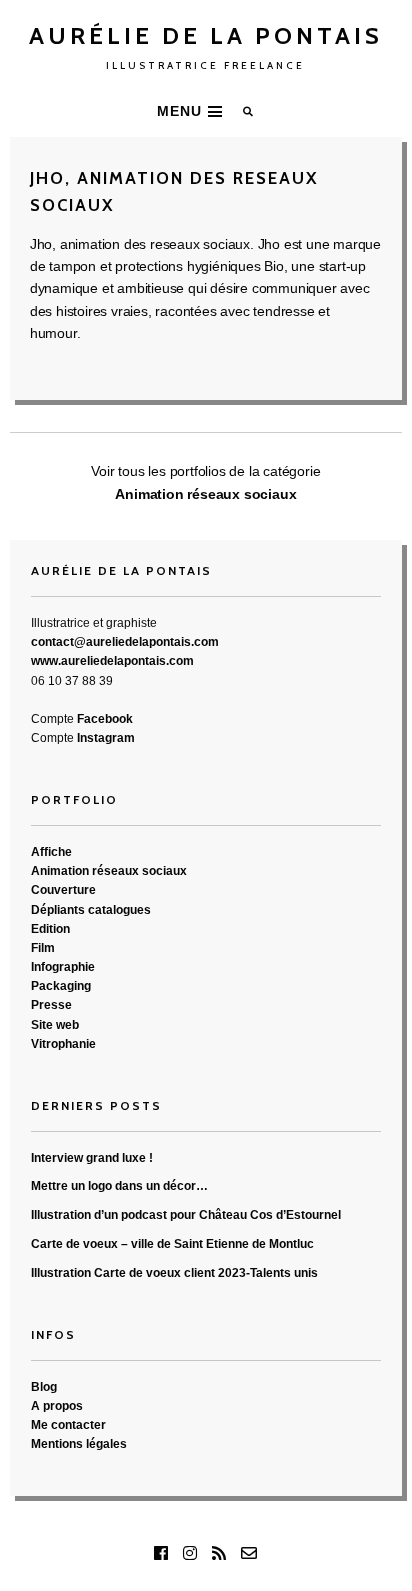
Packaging (61, 986)
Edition (50, 929)
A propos (57, 1406)
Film (43, 948)
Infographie (63, 967)
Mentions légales (79, 1444)
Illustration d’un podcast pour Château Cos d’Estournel (186, 1215)
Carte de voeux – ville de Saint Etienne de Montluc (172, 1244)
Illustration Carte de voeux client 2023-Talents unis (174, 1273)
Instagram (106, 738)
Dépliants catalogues (91, 910)
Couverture (63, 890)
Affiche (51, 852)
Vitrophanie (63, 1044)
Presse (51, 1005)
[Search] (249, 111)
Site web (55, 1025)
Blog (44, 1387)
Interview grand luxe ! (92, 1158)
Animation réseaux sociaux (205, 494)
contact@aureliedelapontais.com (125, 642)
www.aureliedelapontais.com (112, 661)
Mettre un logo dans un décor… (119, 1186)
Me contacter (68, 1425)
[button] (192, 111)
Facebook (105, 719)
